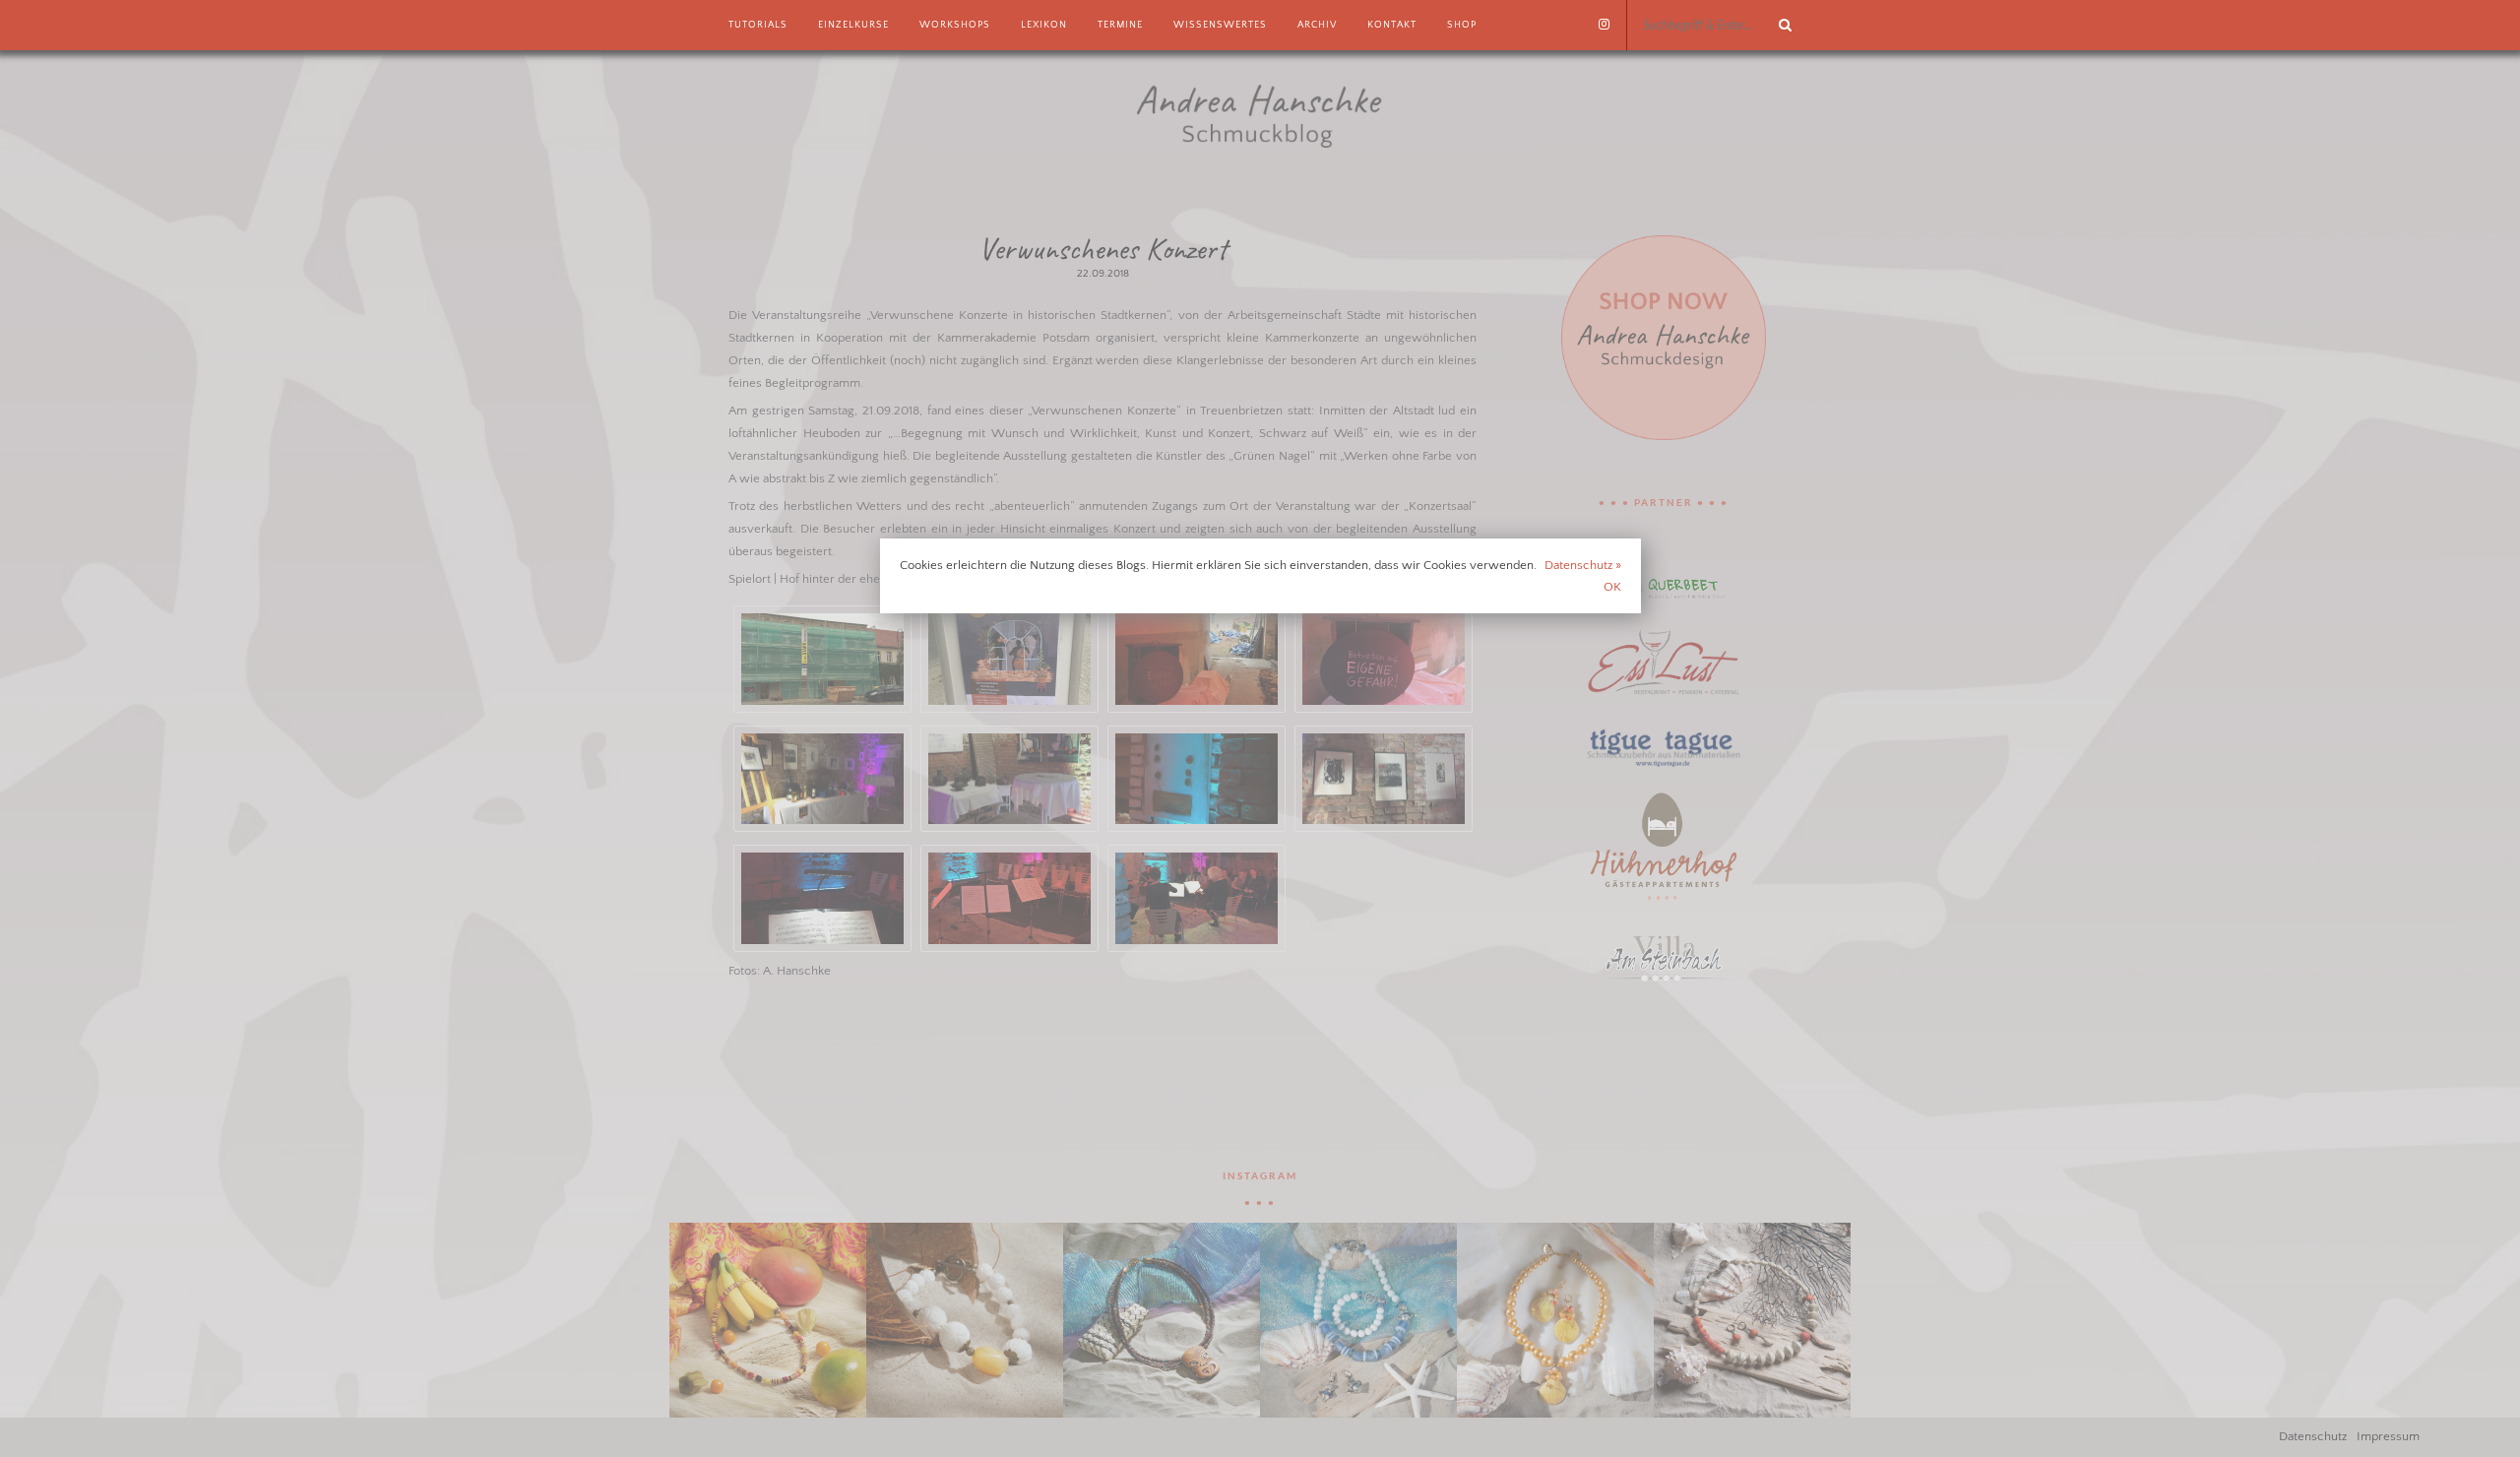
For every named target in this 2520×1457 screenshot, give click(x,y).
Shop (1462, 25)
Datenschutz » (1583, 565)
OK (1612, 587)
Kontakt (1392, 25)
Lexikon (1044, 25)
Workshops (955, 25)
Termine (1120, 25)
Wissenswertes (1220, 25)
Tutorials (758, 25)
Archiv (1317, 25)
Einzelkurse (853, 25)
